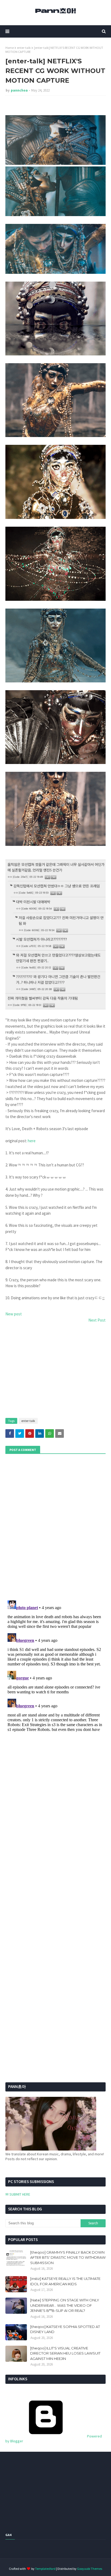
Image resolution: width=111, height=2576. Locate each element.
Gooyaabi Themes (90, 2569)
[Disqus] (55, 1665)
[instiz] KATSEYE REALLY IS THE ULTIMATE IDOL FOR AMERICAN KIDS (65, 2281)
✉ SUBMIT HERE (18, 2194)
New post (14, 1314)
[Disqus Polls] (55, 1526)
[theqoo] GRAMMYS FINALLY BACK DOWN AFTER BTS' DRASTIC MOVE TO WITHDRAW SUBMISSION (68, 2257)
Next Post (97, 1320)
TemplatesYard (45, 2569)
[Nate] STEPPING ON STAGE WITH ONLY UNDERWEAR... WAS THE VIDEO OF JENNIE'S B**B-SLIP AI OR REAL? (65, 2305)
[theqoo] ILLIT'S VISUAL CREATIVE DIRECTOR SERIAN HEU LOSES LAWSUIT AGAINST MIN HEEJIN (65, 2353)
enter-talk (24, 48)
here (32, 1141)
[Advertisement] (55, 1371)
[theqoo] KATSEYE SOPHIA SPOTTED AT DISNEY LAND (65, 2329)
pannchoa (19, 90)
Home (10, 48)
